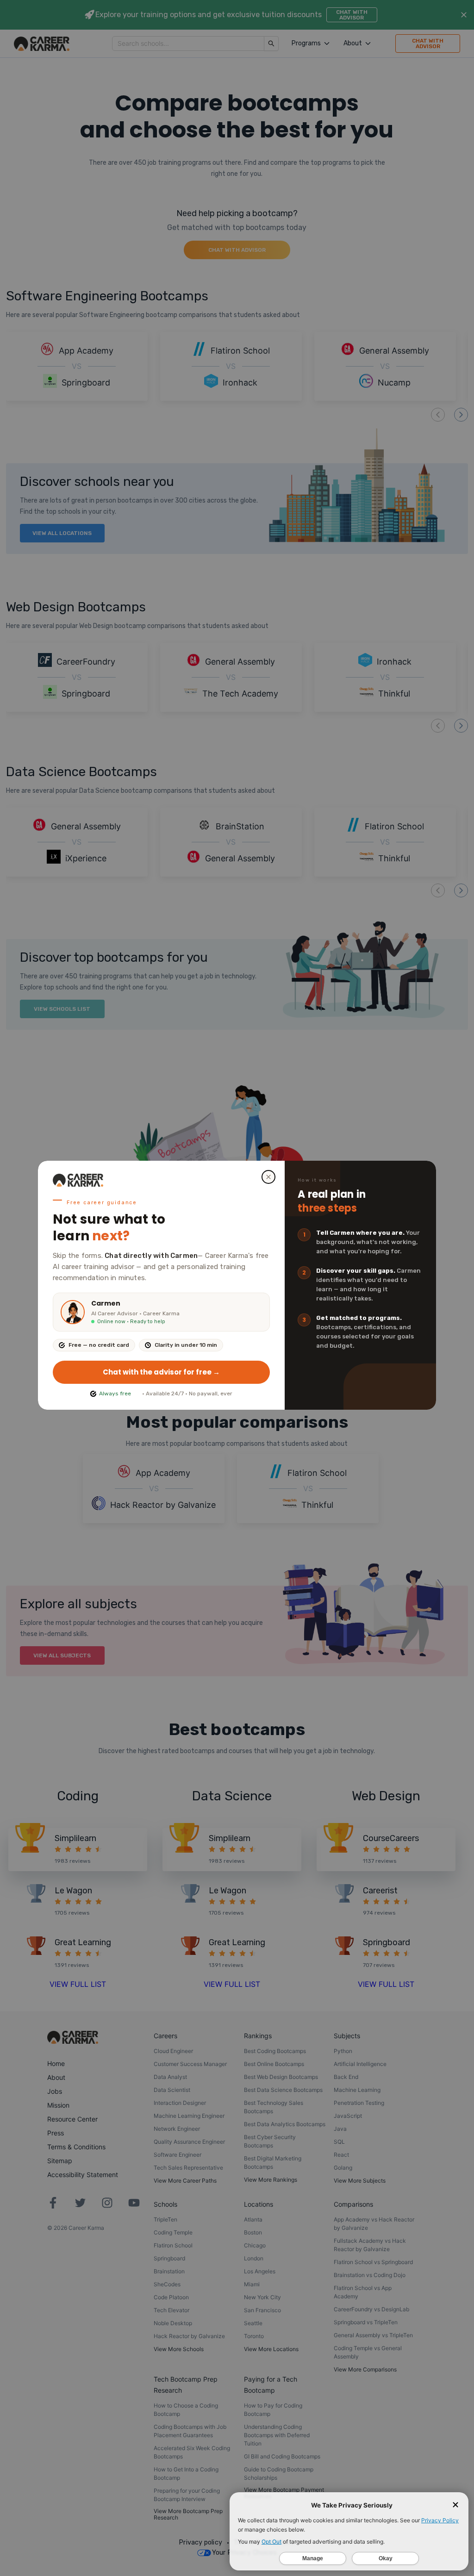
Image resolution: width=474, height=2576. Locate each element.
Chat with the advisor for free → (161, 1372)
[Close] (268, 1177)
